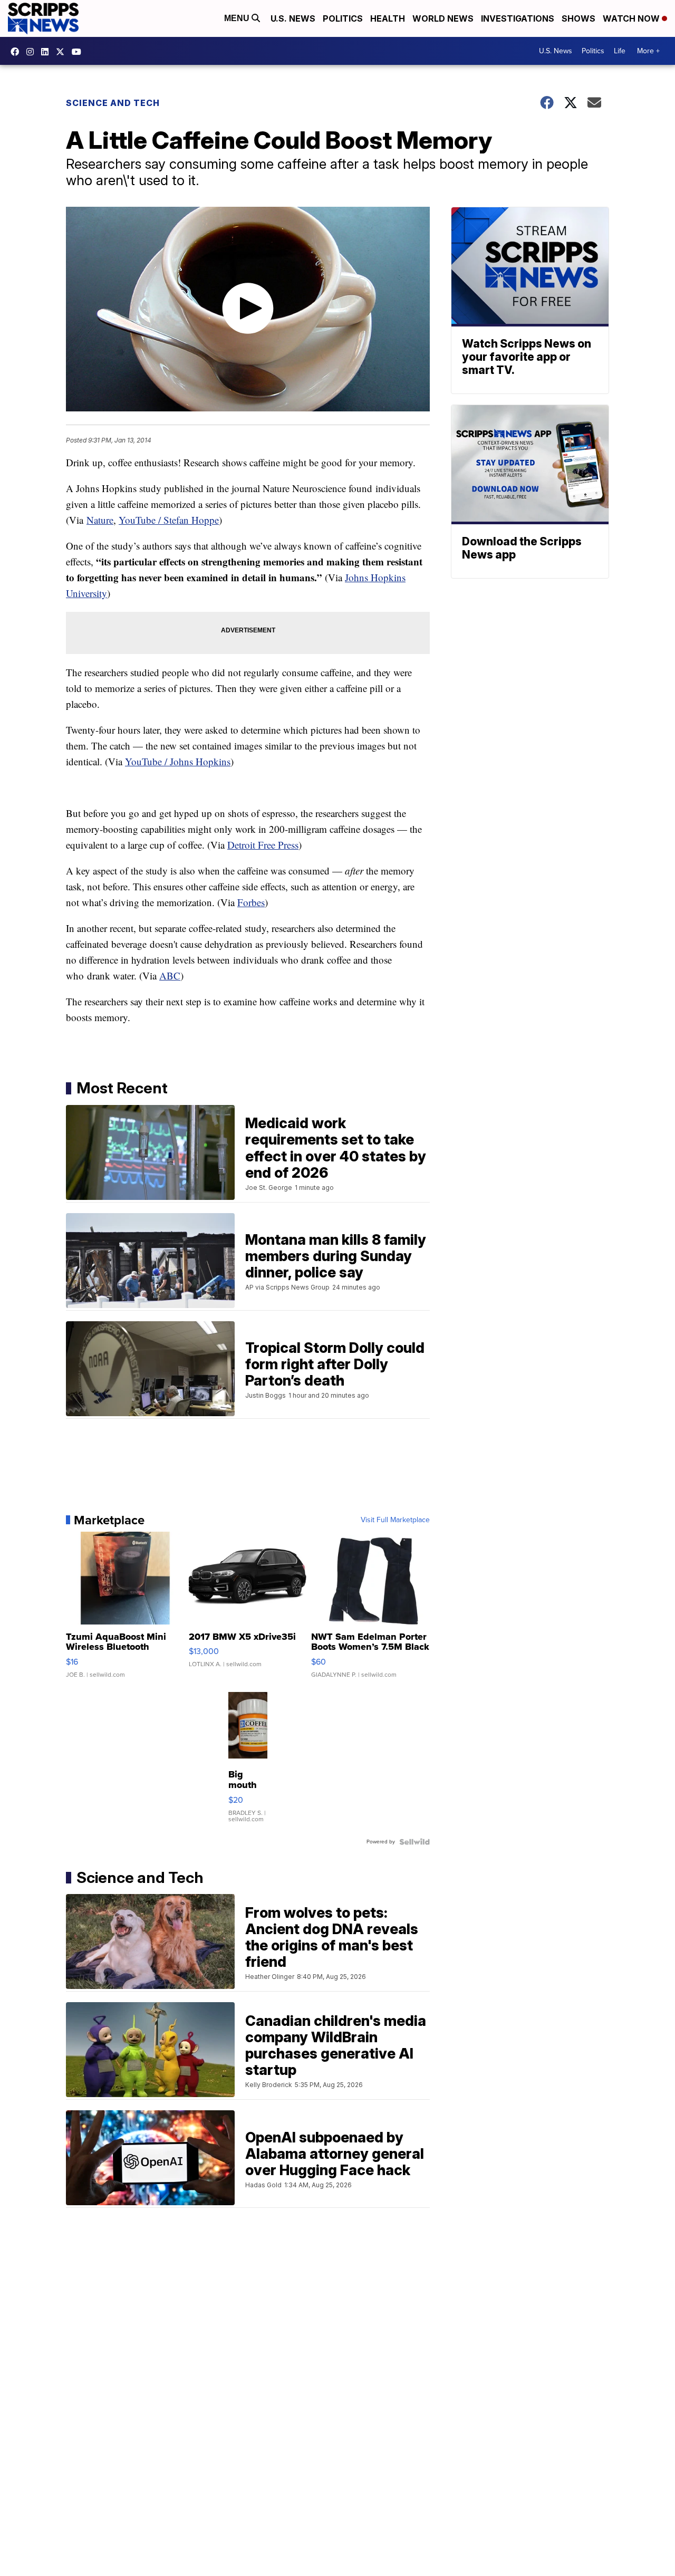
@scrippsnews (79, 52)
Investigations (518, 18)
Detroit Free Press (263, 845)
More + (648, 51)
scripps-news (47, 52)
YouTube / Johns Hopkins (178, 761)
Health (388, 18)
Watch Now (632, 18)
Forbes (251, 902)
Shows (578, 18)
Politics (343, 18)
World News (443, 18)
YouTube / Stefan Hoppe (169, 520)
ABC (170, 975)
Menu (238, 18)
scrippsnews (17, 52)
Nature (100, 520)
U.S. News (293, 18)
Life (620, 51)
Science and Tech (113, 103)
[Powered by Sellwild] (414, 1842)
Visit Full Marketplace (395, 1520)
